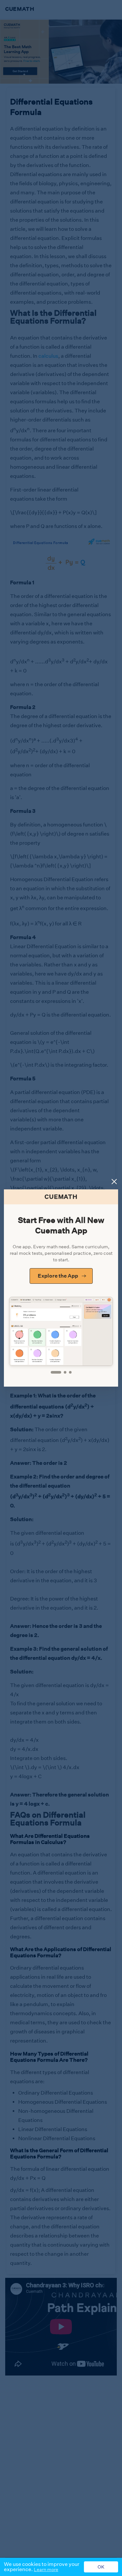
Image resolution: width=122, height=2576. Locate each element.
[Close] (114, 1182)
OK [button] (101, 2567)
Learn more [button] (46, 2569)
